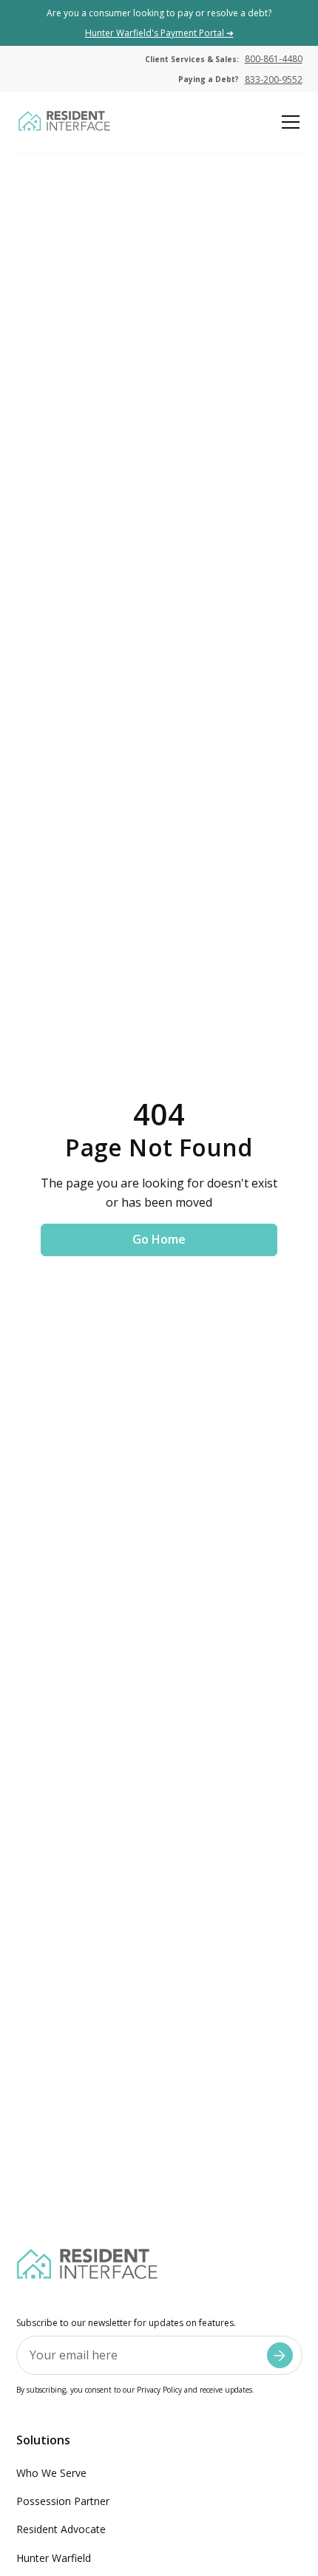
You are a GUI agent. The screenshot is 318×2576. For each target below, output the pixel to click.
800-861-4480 (274, 59)
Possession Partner (63, 2501)
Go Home (159, 1239)
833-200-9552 (274, 79)
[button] (288, 122)
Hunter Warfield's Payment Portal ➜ (159, 33)
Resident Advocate (61, 2529)
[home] (64, 122)
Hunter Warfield (54, 2558)
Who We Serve (51, 2473)
